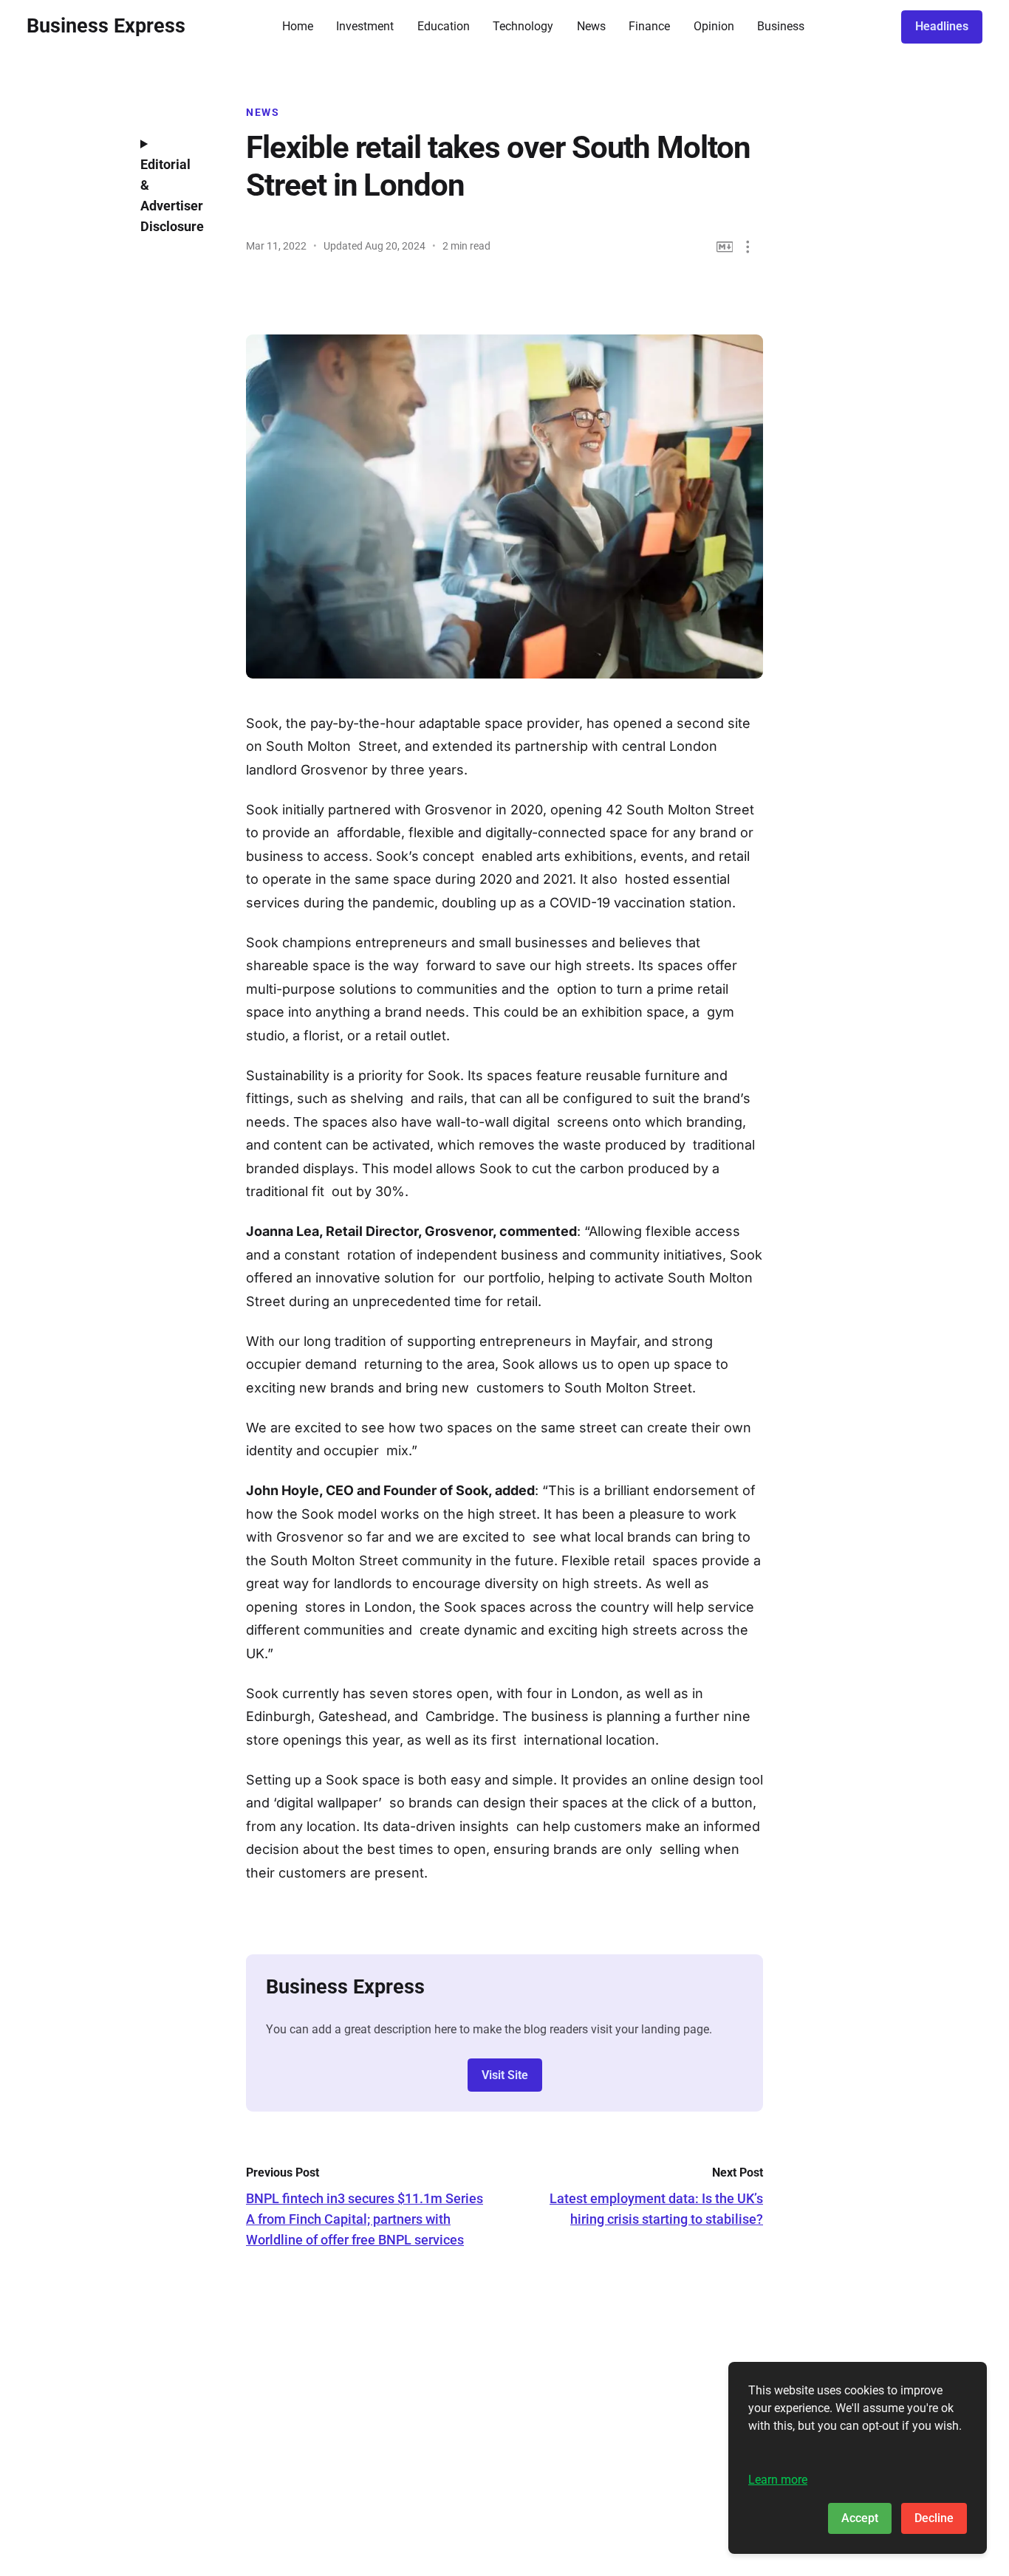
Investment (365, 26)
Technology (523, 26)
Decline (934, 2518)
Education (444, 26)
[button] (748, 247)
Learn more (778, 2480)
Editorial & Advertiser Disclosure (172, 195)
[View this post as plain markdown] (725, 247)
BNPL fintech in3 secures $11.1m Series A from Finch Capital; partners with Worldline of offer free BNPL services (365, 2219)
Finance (649, 26)
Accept (860, 2518)
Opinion (714, 26)
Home (298, 26)
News (591, 26)
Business (781, 26)
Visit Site (505, 2075)
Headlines (942, 26)
